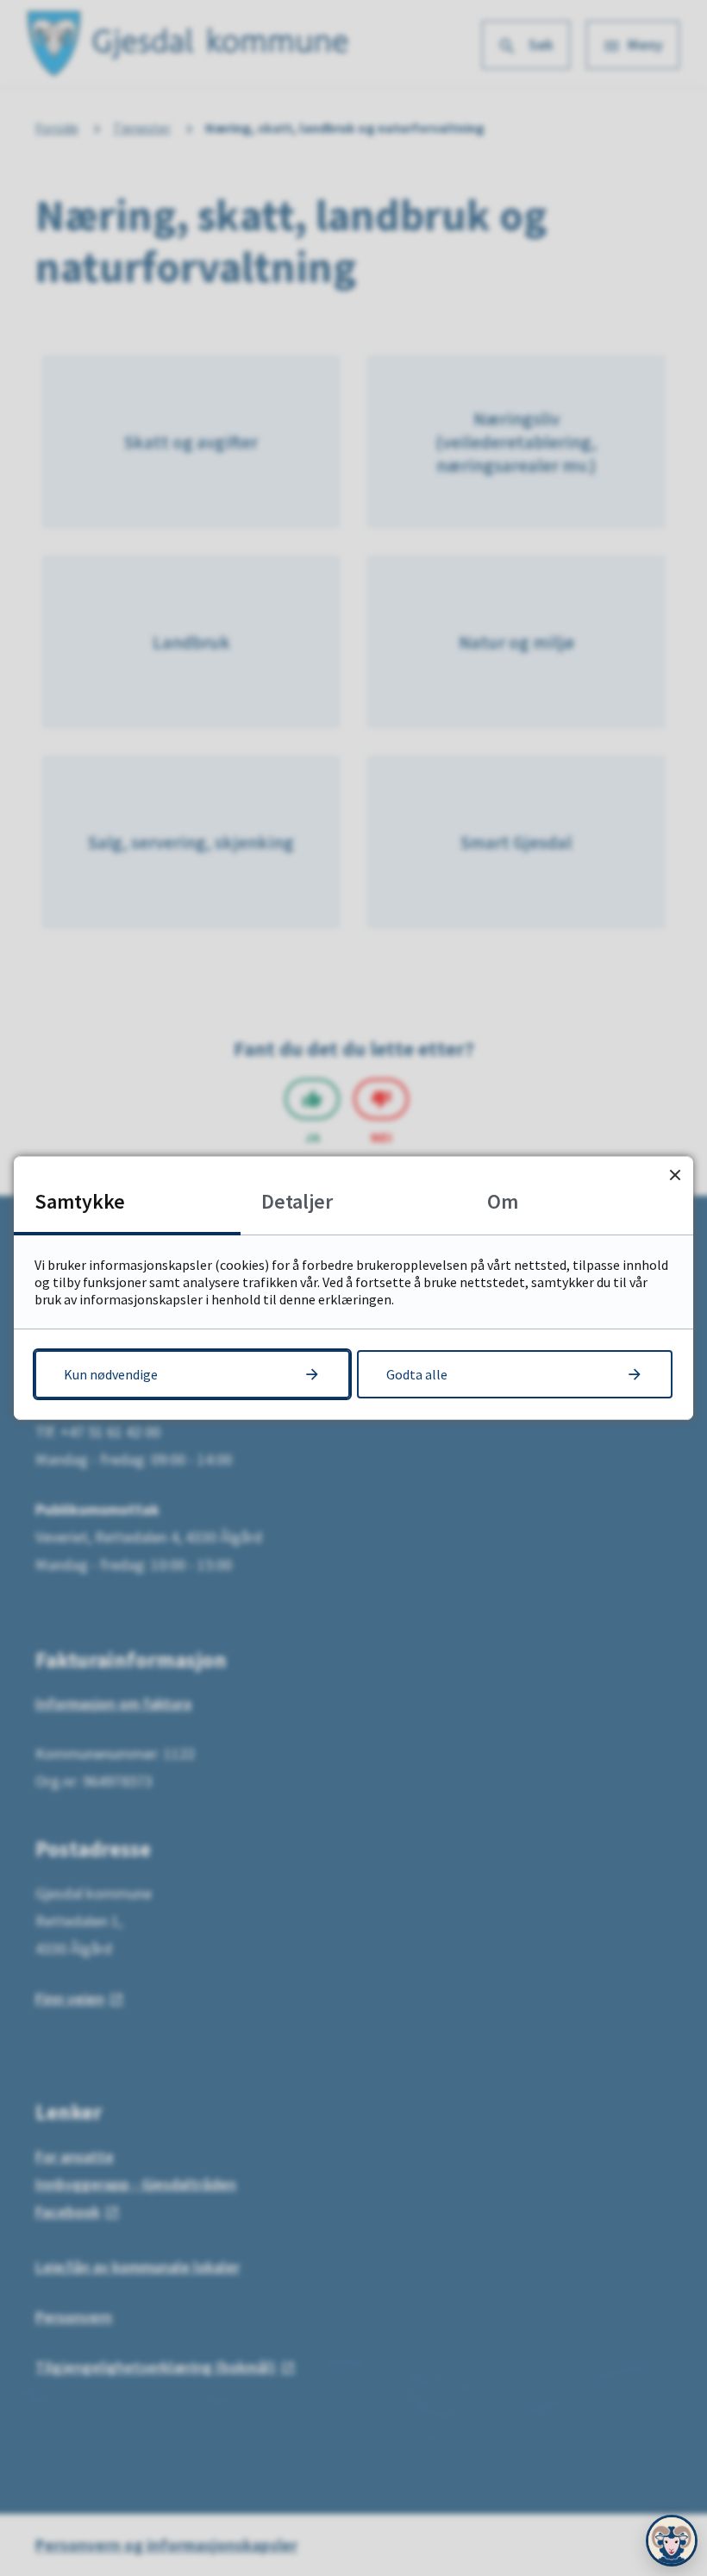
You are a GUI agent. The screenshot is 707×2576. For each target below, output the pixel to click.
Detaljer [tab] (297, 1201)
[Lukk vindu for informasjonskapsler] (675, 1175)
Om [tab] (503, 1201)
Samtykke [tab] (80, 1201)
